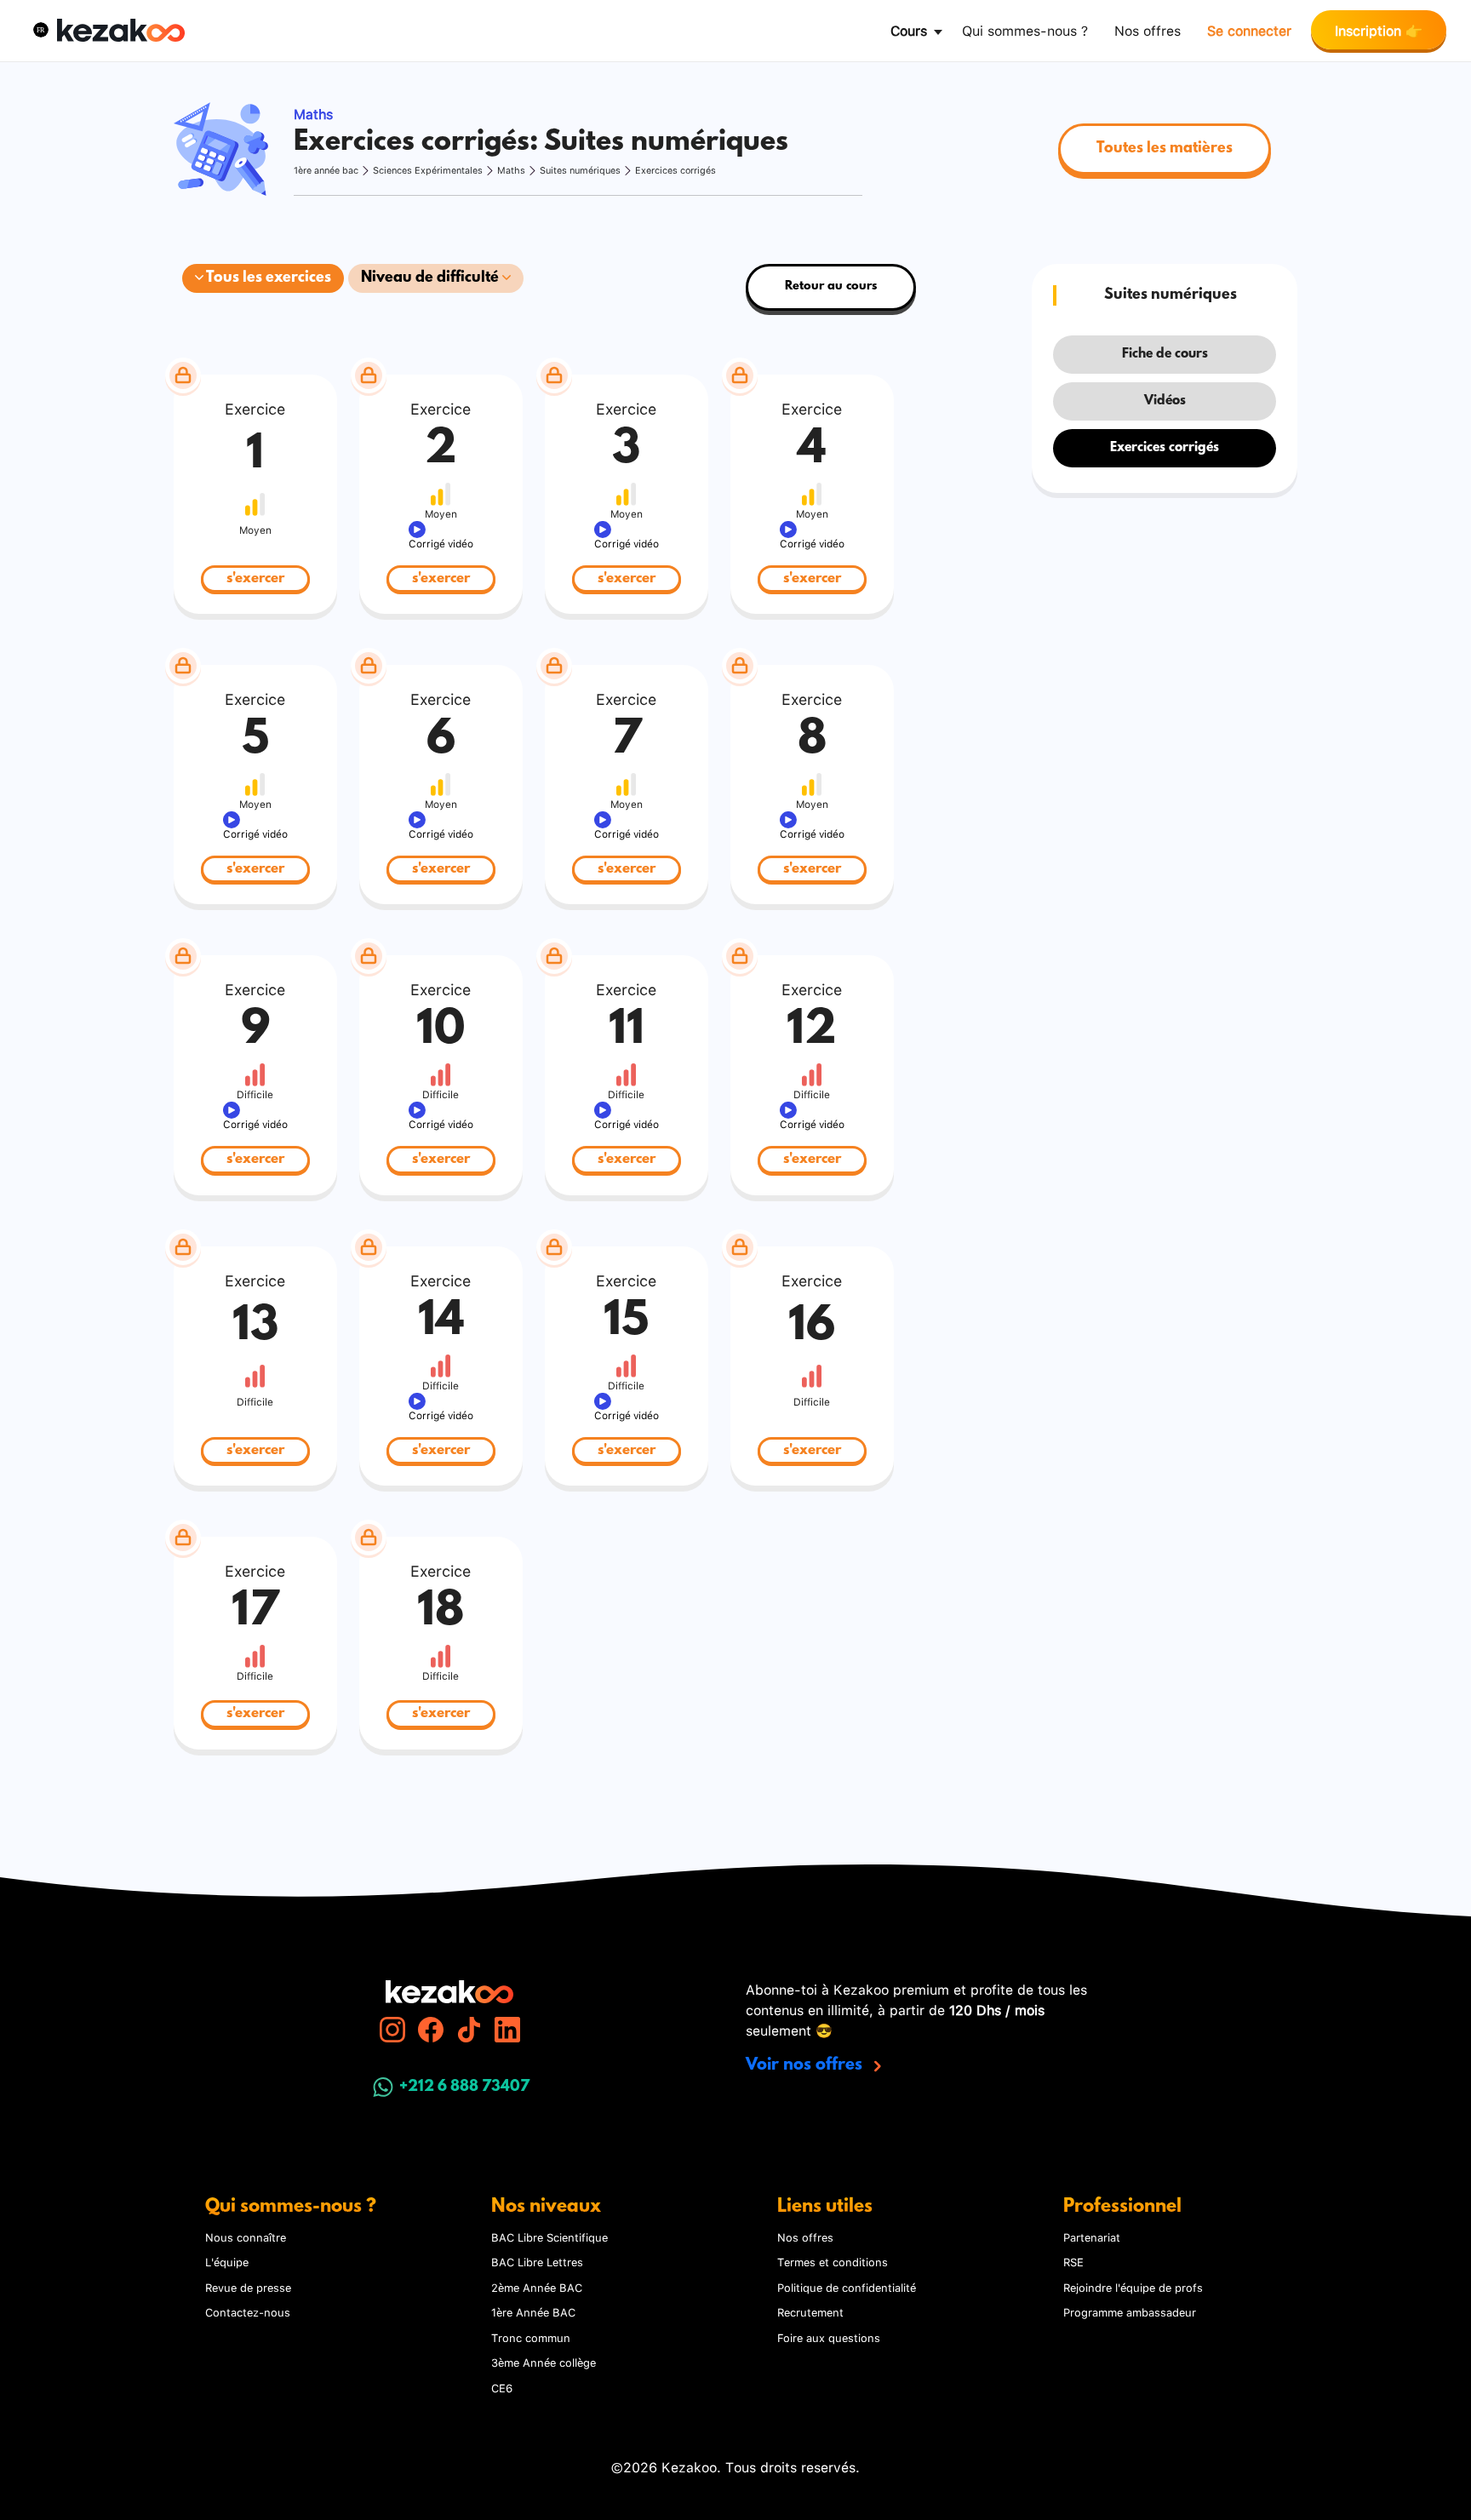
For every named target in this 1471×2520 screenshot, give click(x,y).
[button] (41, 30)
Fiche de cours (1165, 354)
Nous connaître (246, 2236)
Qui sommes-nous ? (1025, 29)
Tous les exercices (267, 278)
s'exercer (255, 578)
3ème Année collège (544, 2362)
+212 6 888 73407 (464, 2088)
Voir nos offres (806, 2065)
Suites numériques (580, 170)
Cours (909, 29)
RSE (1073, 2261)
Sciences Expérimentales (428, 170)
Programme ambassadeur (1130, 2311)
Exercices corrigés (675, 170)
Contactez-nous (248, 2311)
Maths (511, 170)
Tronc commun (531, 2337)
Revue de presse (248, 2287)
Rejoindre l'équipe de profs (1133, 2287)
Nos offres (1148, 29)
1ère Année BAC (533, 2311)
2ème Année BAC (537, 2287)
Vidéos (1165, 401)
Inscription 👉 (1379, 29)
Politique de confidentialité (847, 2287)
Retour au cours (831, 286)
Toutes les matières (1165, 149)
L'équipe (227, 2261)
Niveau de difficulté (432, 278)
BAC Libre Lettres (537, 2261)
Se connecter (1249, 29)
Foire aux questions (829, 2337)
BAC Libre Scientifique (549, 2236)
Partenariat (1092, 2236)
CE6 (502, 2387)
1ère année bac (326, 170)
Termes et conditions (833, 2261)
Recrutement (810, 2311)
